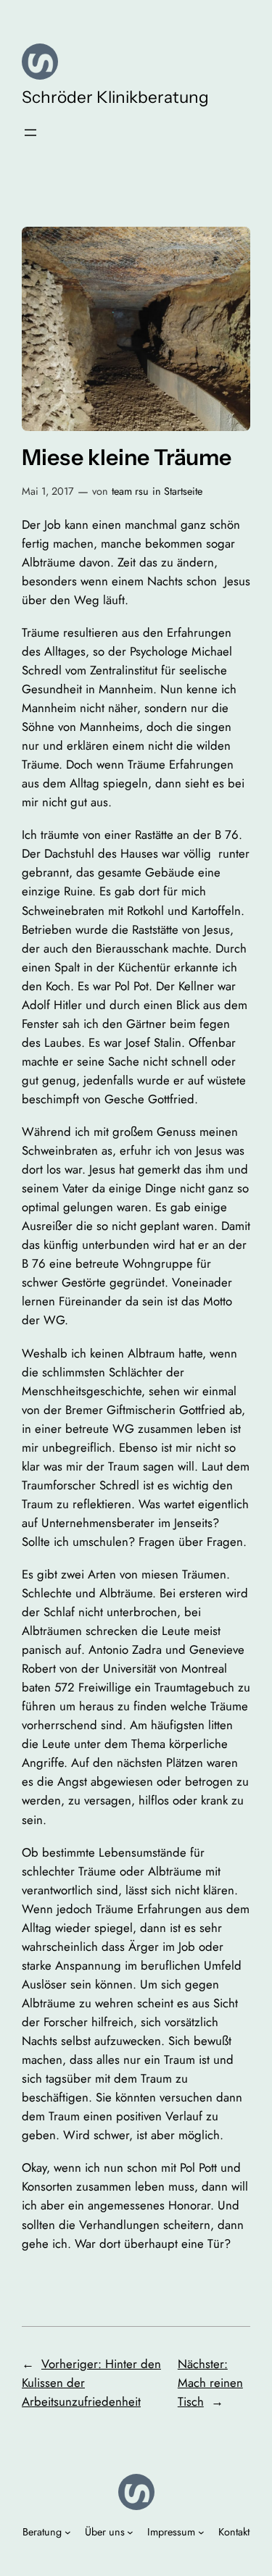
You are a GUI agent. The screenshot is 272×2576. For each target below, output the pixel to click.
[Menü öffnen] (30, 133)
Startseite (183, 491)
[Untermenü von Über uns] (130, 2532)
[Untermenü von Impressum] (201, 2532)
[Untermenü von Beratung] (68, 2532)
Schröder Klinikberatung (115, 97)
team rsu (130, 491)
